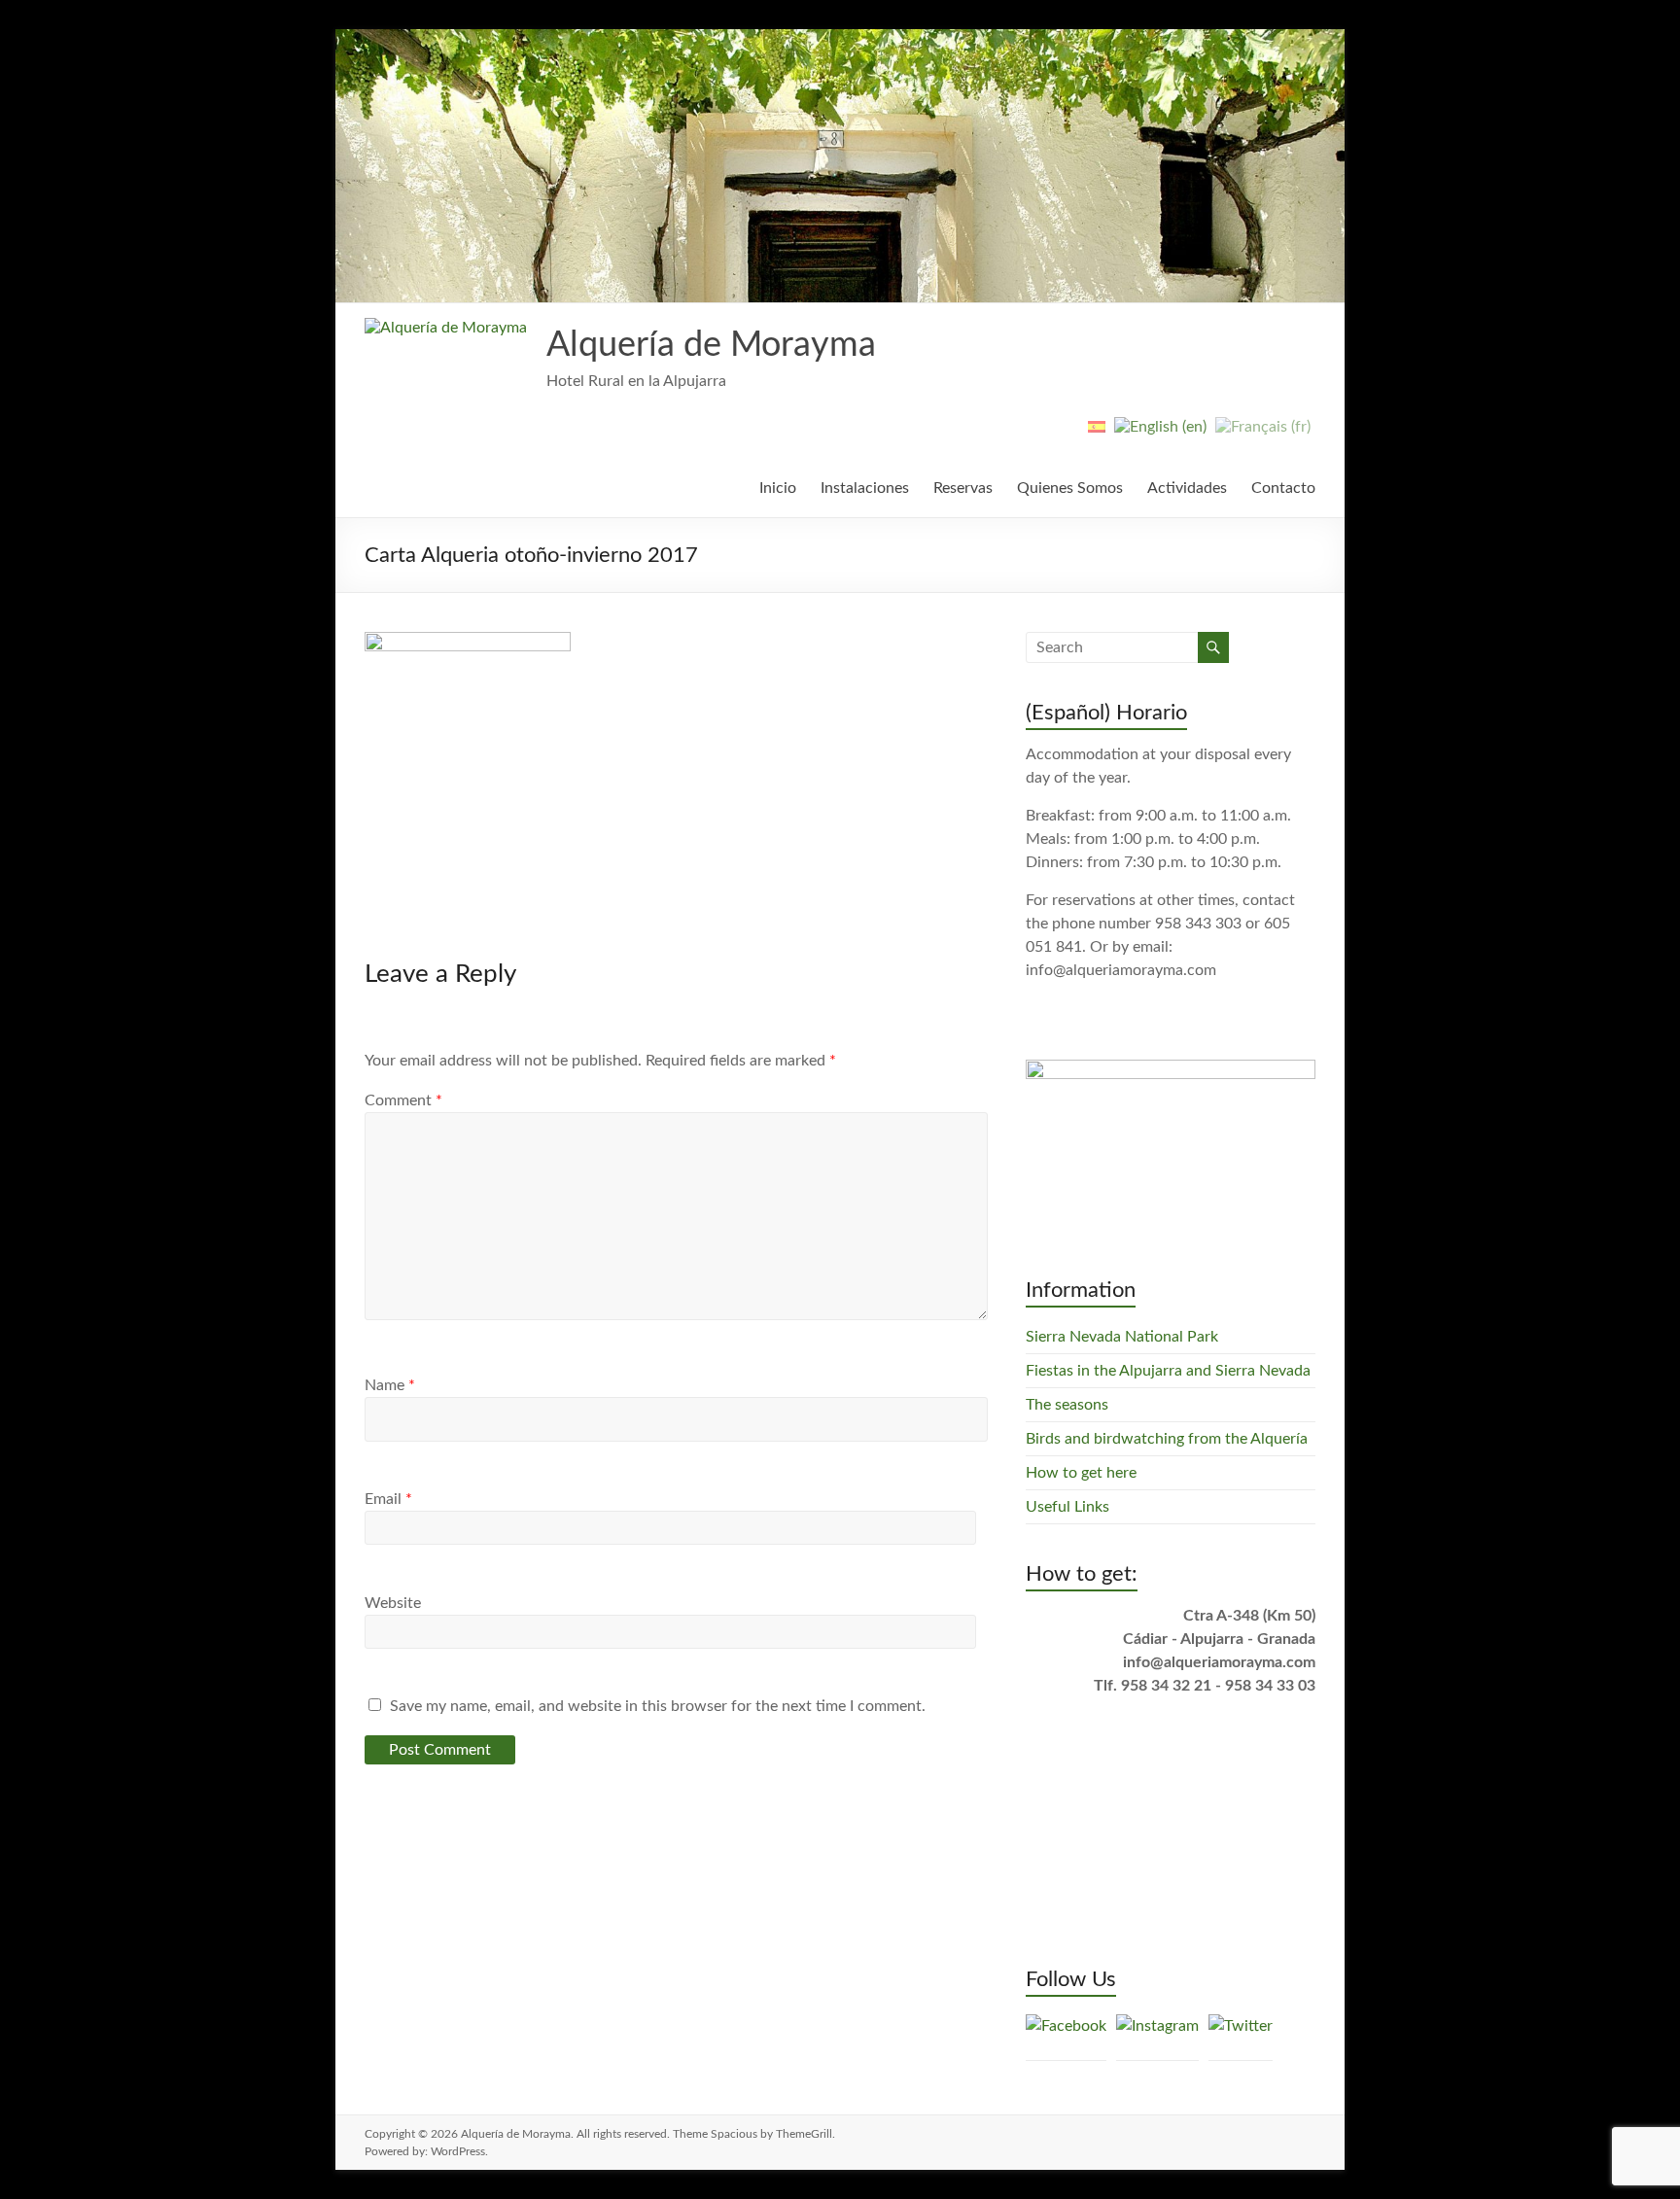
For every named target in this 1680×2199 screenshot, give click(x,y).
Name (390, 1385)
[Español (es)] (1097, 435)
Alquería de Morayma (711, 345)
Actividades (1187, 488)
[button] (446, 328)
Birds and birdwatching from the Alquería (1167, 1439)
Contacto (1283, 488)
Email (388, 1499)
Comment (403, 1100)
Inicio (778, 488)
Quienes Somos (1070, 488)
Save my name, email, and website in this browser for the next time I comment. (658, 1706)
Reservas (963, 488)
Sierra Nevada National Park (1122, 1337)
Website (393, 1603)
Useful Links (1067, 1507)
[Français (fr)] (1263, 435)
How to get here (1081, 1473)
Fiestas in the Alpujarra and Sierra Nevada (1168, 1371)
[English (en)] (1160, 435)
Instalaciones (865, 488)
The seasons (1067, 1405)
